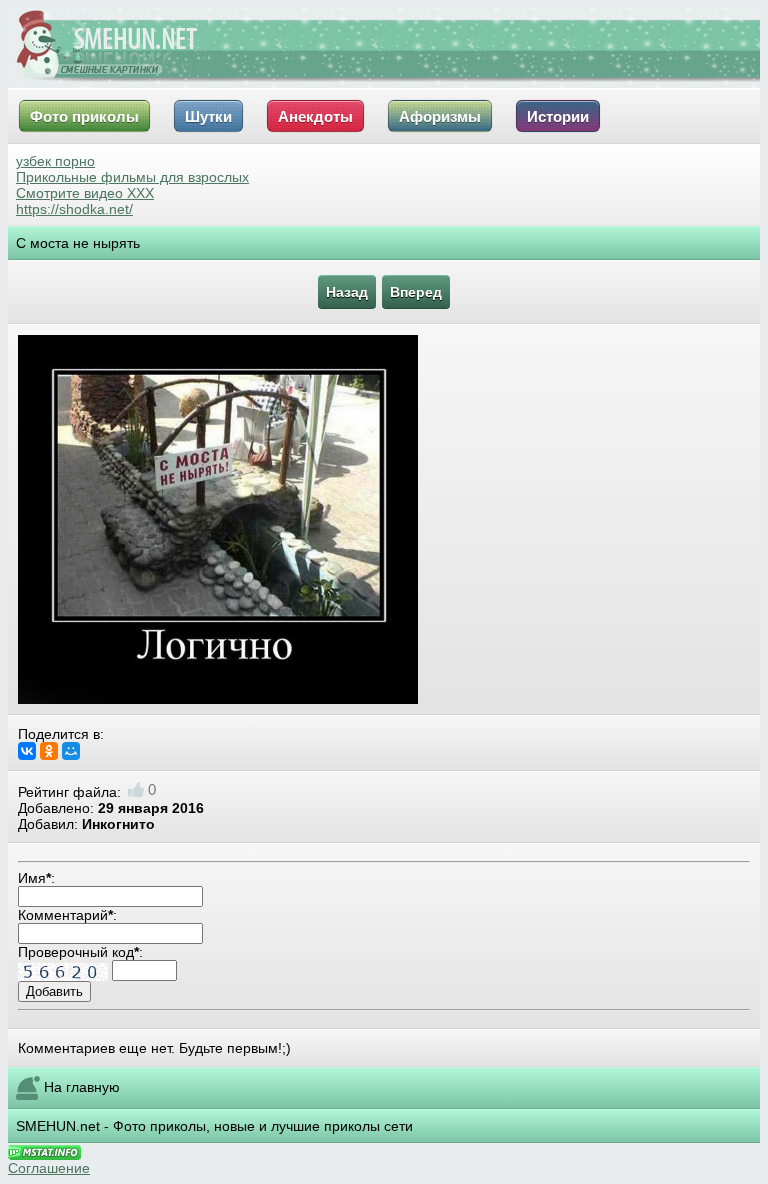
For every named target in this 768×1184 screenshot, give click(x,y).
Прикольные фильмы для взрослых (132, 177)
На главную (82, 1087)
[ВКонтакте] (27, 751)
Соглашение (49, 1168)
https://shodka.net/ (74, 209)
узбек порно (55, 161)
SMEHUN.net (58, 1126)
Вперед (416, 292)
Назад (347, 292)
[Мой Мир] (71, 751)
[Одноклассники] (49, 751)
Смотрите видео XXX (85, 193)
